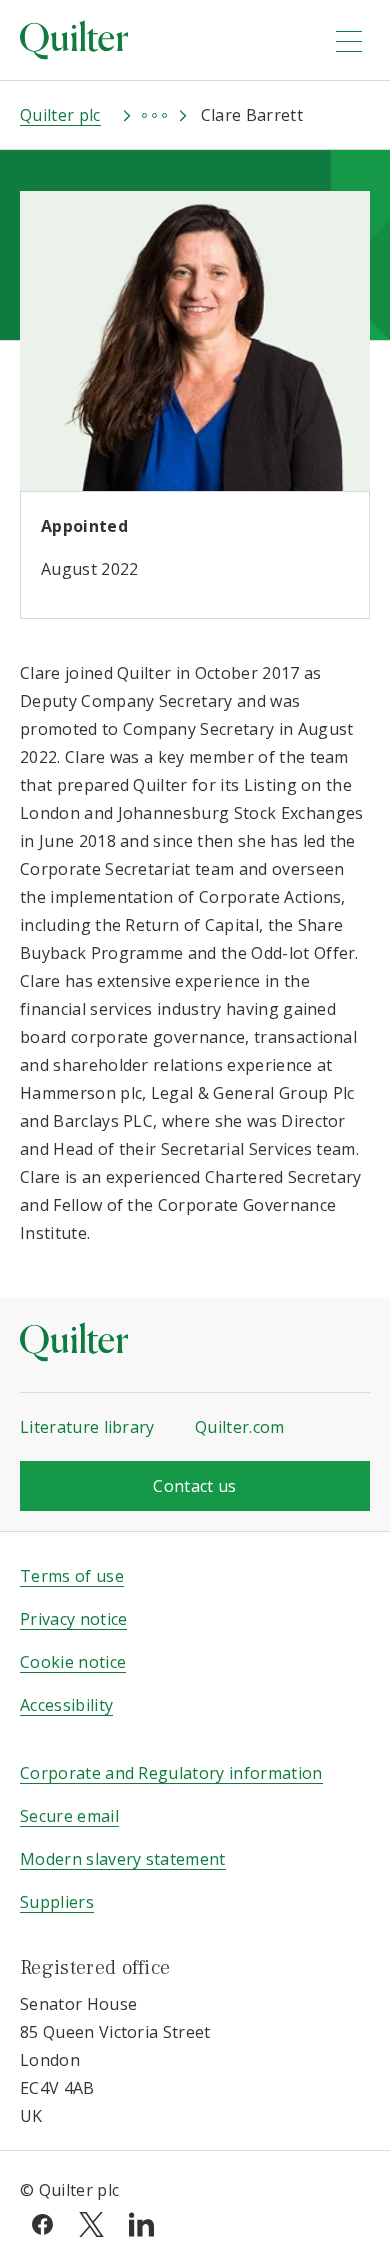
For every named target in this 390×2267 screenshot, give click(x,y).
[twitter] (91, 2223)
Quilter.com (240, 1427)
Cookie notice (73, 1662)
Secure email (69, 1816)
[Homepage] (164, 40)
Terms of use (72, 1576)
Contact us (194, 1486)
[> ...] (136, 115)
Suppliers (57, 1902)
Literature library (87, 1427)
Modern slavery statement (123, 1859)
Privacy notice (73, 1619)
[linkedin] (141, 2223)
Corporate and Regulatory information (171, 1773)
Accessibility (66, 1705)
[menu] (349, 41)
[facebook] (42, 2223)
